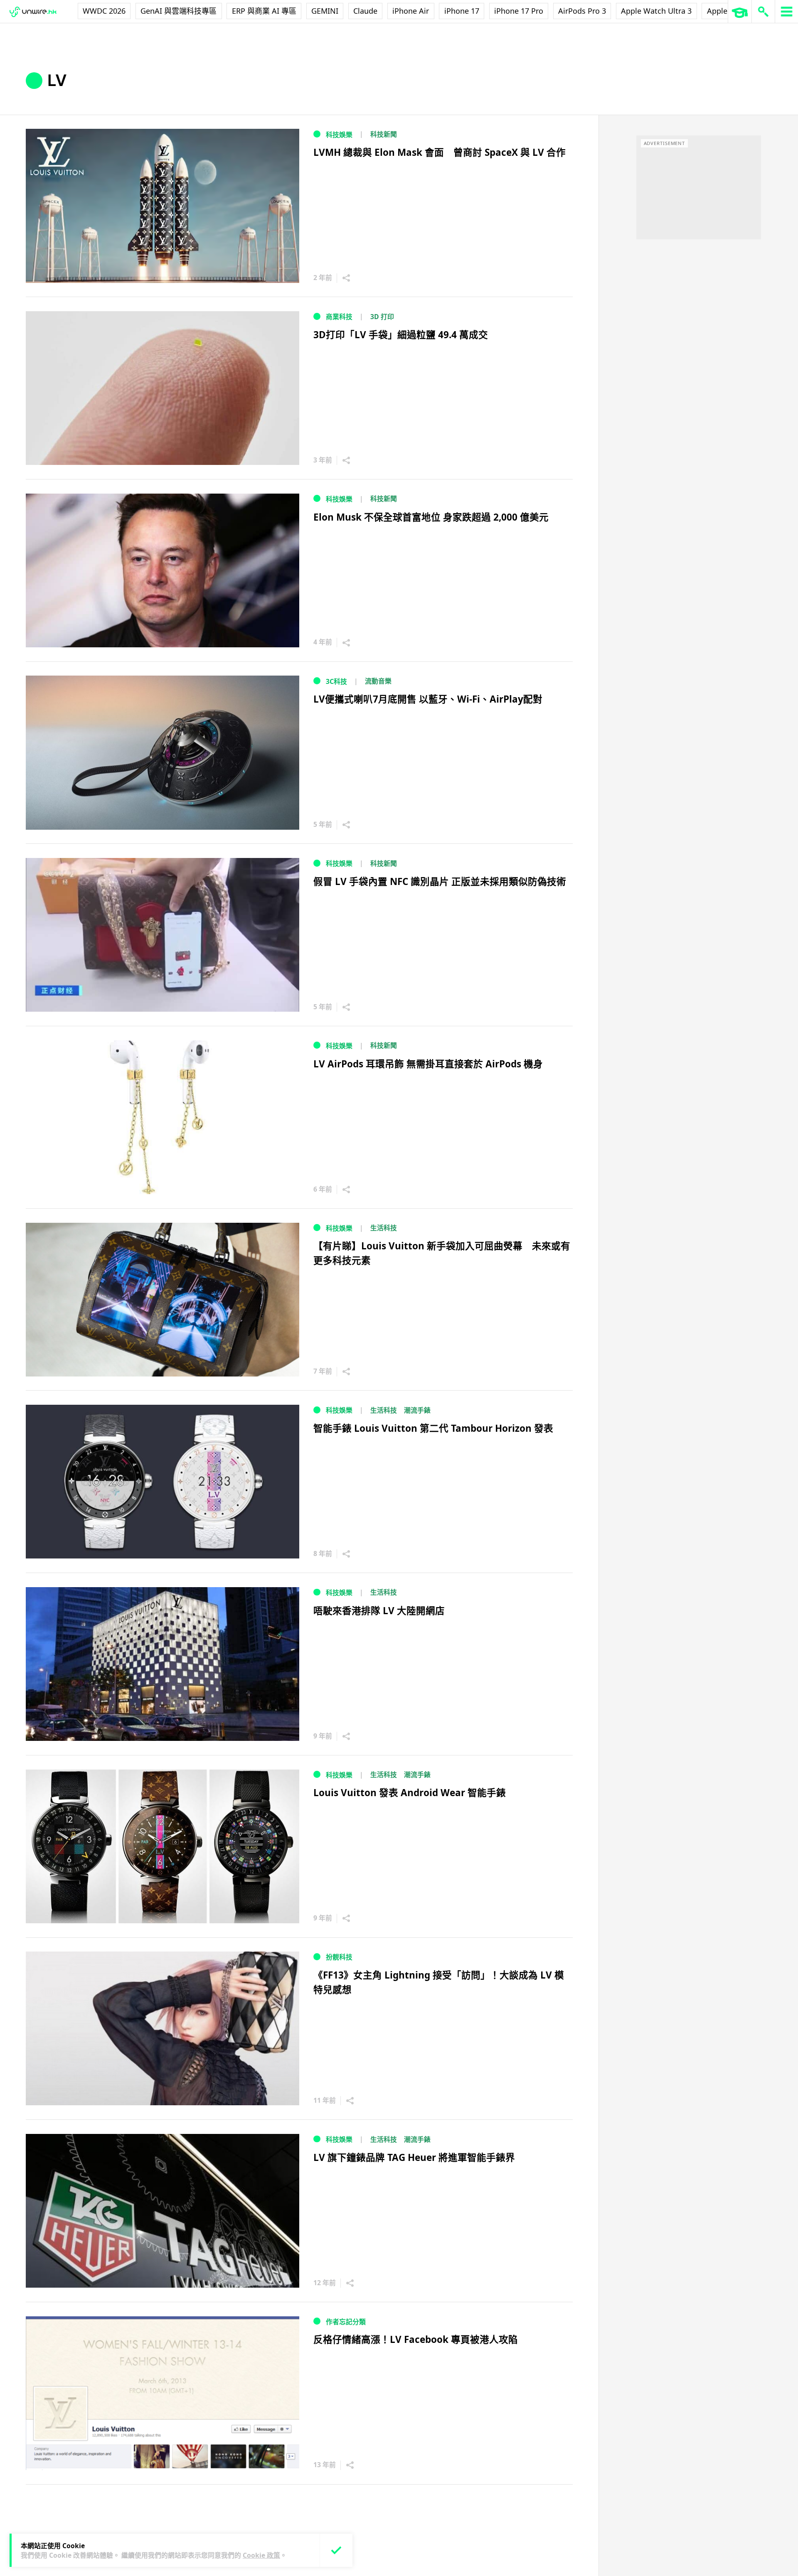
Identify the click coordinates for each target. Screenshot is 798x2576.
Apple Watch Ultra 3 (656, 11)
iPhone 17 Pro (519, 11)
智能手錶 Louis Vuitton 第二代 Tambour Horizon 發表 (433, 1428)
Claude (365, 11)
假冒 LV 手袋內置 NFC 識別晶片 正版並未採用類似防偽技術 (440, 881)
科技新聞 (384, 134)
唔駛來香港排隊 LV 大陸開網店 (379, 1611)
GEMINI (325, 11)
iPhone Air (411, 11)
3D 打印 (382, 317)
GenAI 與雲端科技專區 (179, 11)
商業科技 (339, 317)
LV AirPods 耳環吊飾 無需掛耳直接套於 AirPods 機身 (428, 1064)
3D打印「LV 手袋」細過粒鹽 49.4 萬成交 (401, 335)
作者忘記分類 (346, 2322)
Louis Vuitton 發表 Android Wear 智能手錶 (410, 1793)
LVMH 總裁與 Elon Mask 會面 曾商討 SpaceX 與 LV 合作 (440, 152)
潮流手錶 (417, 1410)
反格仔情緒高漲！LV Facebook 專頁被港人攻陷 (416, 2339)
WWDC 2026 (104, 11)
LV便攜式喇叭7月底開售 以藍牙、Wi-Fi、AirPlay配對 (428, 699)
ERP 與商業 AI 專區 (264, 11)
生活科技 (384, 1228)
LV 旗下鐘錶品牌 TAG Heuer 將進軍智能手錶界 (414, 2157)
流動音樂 (378, 681)
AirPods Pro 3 (582, 11)
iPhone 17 (462, 11)
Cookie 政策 (261, 2555)
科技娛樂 (339, 135)
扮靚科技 (339, 1957)
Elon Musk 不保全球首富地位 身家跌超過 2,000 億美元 (431, 517)
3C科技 (336, 681)
